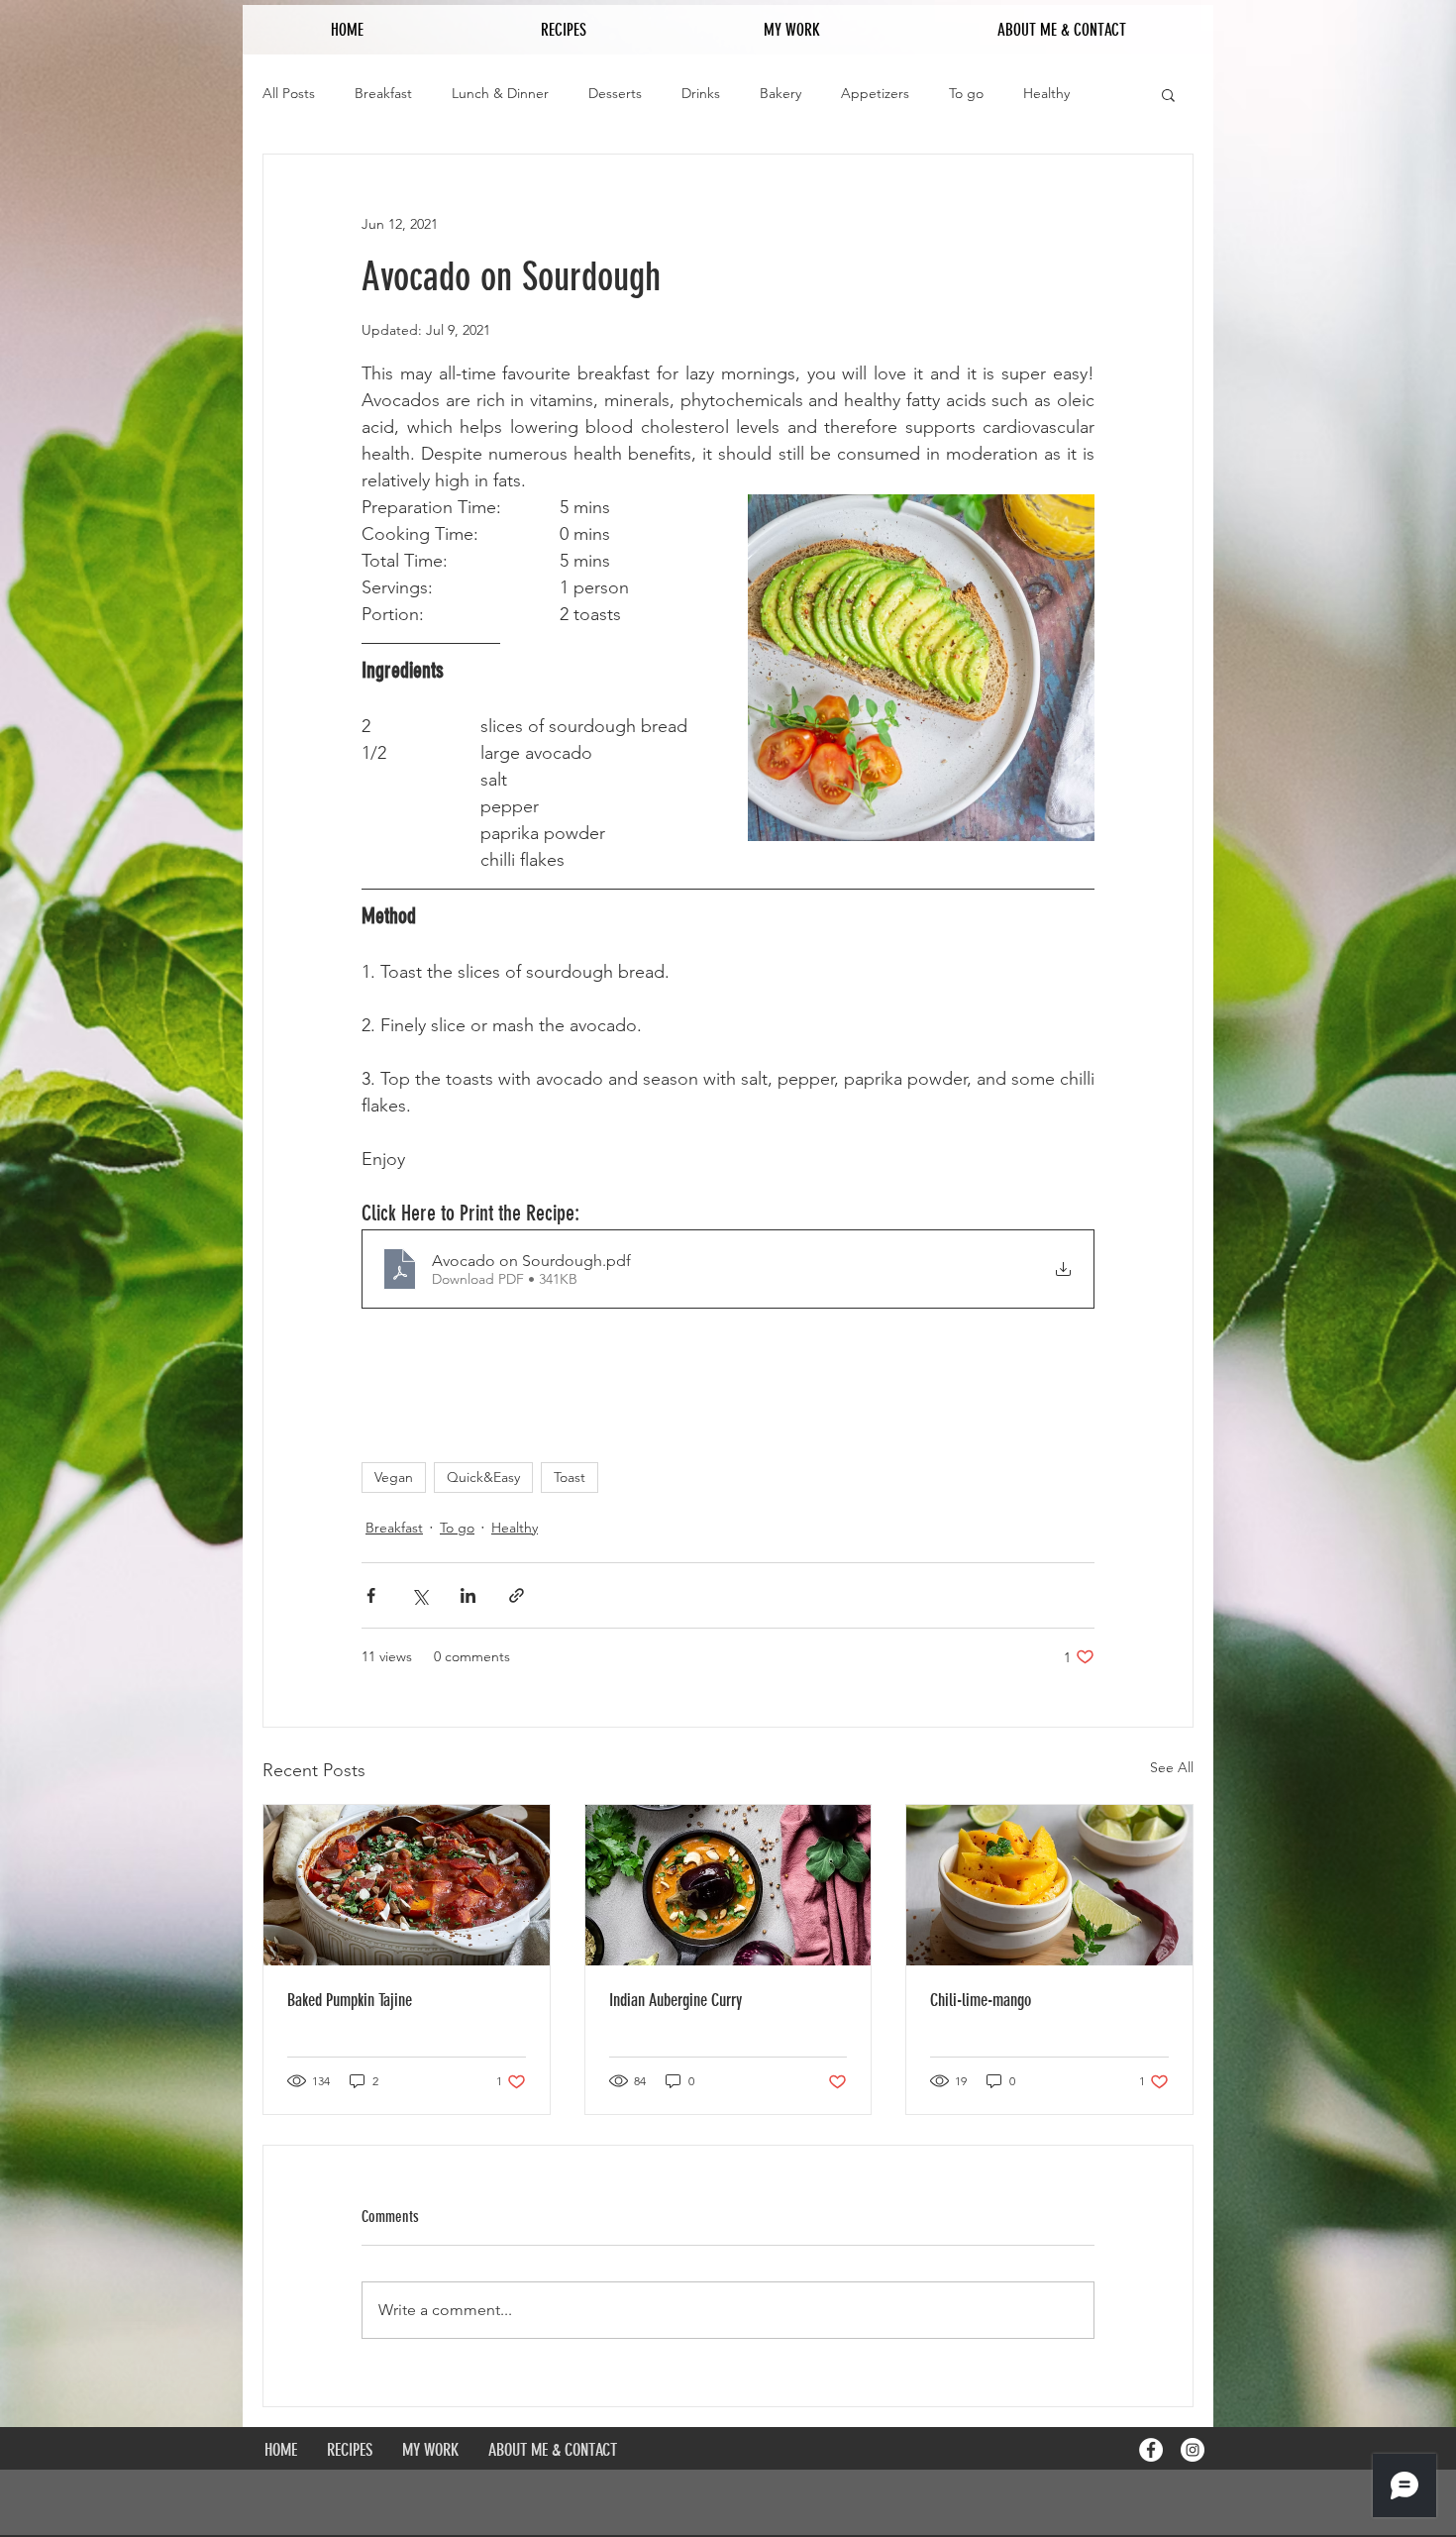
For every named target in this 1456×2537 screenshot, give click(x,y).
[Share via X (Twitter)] (419, 1595)
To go (966, 93)
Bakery (780, 93)
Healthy (1046, 93)
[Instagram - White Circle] (1193, 2450)
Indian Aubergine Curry (676, 2000)
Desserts (615, 93)
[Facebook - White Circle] (1151, 2450)
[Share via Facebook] (371, 1595)
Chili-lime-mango (981, 2000)
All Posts (289, 93)
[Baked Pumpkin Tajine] (407, 1885)
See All (1172, 1767)
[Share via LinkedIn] (468, 1595)
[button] (1168, 94)
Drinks (701, 93)
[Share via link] (517, 1595)
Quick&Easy (483, 1477)
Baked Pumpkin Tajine (350, 2000)
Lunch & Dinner (500, 93)
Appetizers (875, 93)
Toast (570, 1477)
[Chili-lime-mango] (1049, 1885)
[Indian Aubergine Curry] (728, 1885)
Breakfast (383, 93)
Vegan (394, 1477)
